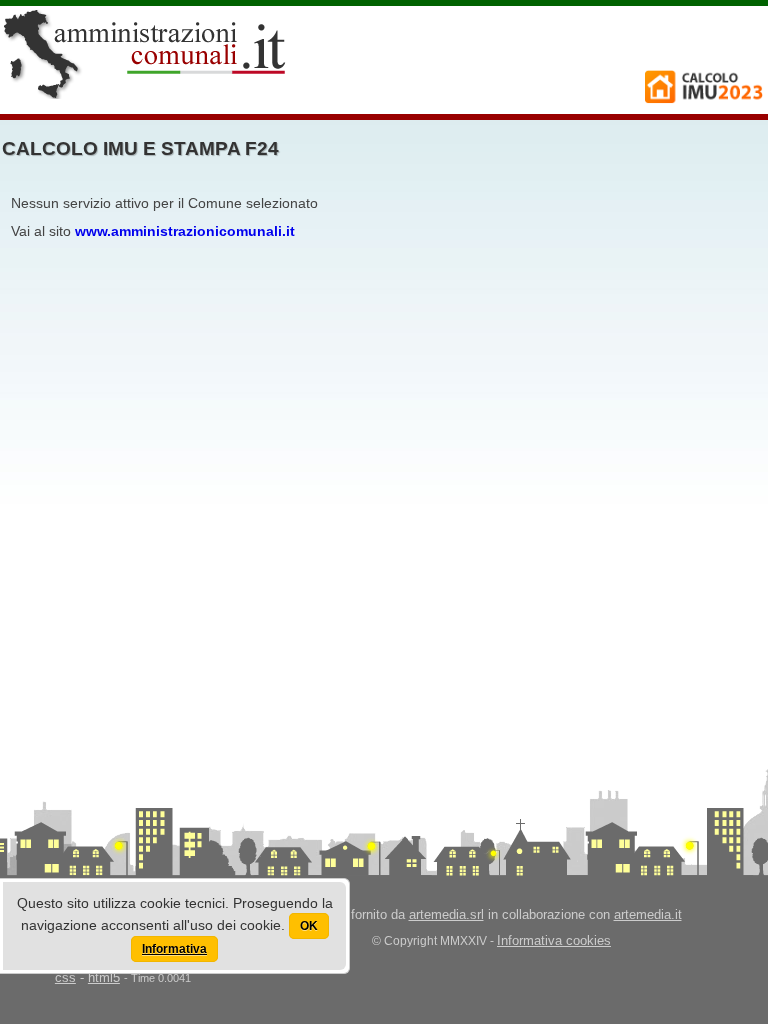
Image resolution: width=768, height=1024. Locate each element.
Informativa (174, 949)
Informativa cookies (554, 940)
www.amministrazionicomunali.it (185, 231)
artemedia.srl (446, 914)
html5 (104, 977)
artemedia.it (648, 914)
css (65, 977)
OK (309, 926)
